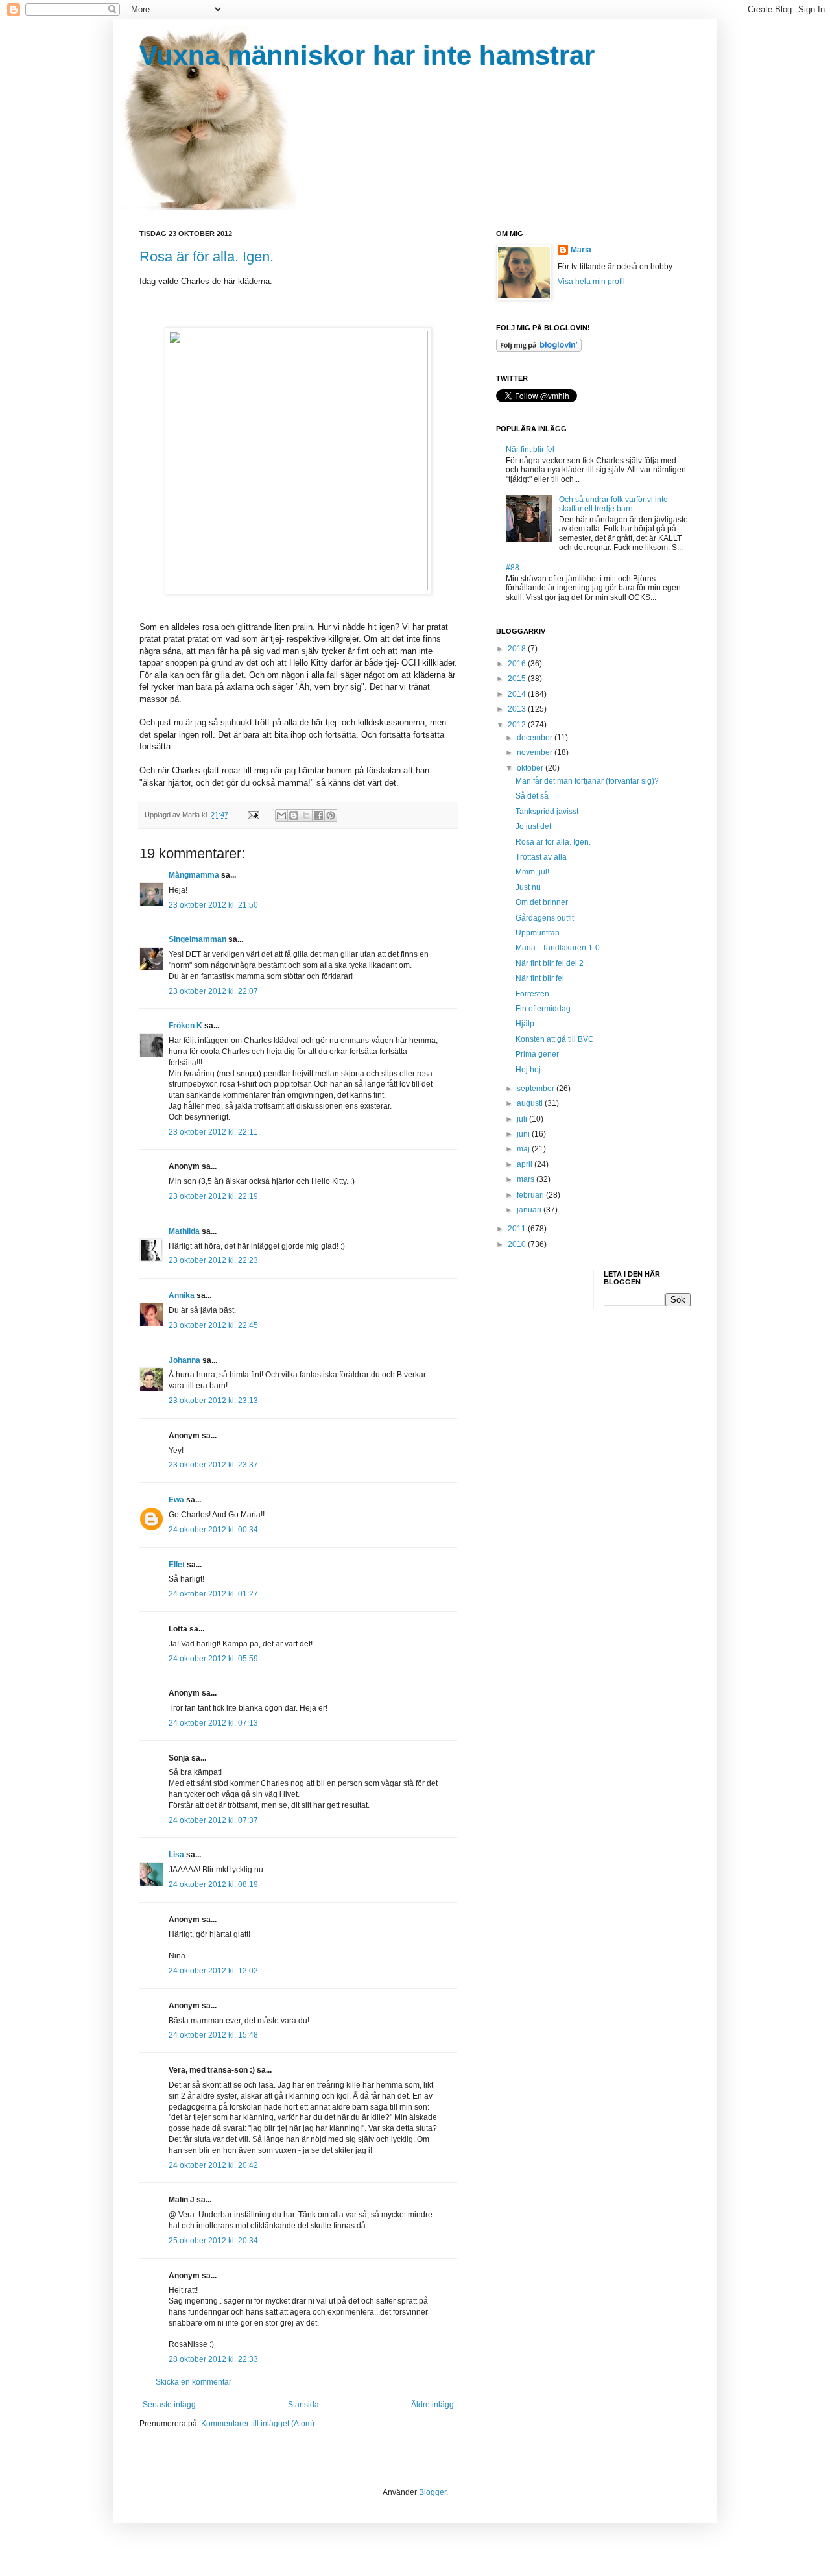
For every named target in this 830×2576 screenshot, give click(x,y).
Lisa (176, 1855)
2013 (518, 709)
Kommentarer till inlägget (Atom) (258, 2424)
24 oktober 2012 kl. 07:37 (213, 1820)
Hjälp (525, 1024)
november (536, 752)
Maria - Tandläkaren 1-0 (558, 948)
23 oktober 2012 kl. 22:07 (213, 991)
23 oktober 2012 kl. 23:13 (213, 1401)
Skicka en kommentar (194, 2382)
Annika (182, 1295)
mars (527, 1179)
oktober (531, 768)
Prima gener (537, 1054)
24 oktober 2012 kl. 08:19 (213, 1884)
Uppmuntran (538, 933)
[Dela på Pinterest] (331, 815)
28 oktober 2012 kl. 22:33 (213, 2359)
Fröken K (185, 1026)
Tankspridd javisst (547, 812)
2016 (518, 664)
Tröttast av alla (541, 857)
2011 (518, 1229)
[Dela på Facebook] (318, 815)
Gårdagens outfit (545, 918)
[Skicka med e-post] (281, 815)
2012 (518, 725)
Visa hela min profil (591, 282)
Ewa (176, 1500)
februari (531, 1195)
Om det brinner (542, 902)
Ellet (177, 1565)
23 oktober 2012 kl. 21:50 (213, 905)
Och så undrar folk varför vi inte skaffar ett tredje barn (613, 504)
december (536, 738)
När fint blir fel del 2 (550, 963)
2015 (518, 679)
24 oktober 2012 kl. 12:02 (213, 1971)
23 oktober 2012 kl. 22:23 (213, 1260)
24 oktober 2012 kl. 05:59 (213, 1659)
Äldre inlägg (433, 2405)
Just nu (528, 887)
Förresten (532, 994)
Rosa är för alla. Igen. (207, 257)
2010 (518, 1244)
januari (530, 1210)
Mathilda (184, 1231)
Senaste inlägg (169, 2405)
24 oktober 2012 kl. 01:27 (213, 1594)
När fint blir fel (530, 450)
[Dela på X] (306, 815)
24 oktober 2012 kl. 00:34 (213, 1530)
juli (523, 1119)
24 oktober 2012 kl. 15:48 (213, 2035)
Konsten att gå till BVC (555, 1039)
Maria (581, 250)
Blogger (433, 2492)
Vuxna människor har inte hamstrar (367, 55)
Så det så (532, 796)
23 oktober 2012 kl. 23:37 (213, 1465)
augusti (531, 1103)
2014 (518, 694)
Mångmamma (194, 875)
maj (524, 1149)
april (526, 1164)
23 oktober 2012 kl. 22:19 (213, 1196)
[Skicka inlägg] (253, 815)
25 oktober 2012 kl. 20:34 (213, 2241)
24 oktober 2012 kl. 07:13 (213, 1723)
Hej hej (528, 1070)
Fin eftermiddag (543, 1009)
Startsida (303, 2405)
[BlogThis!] (294, 815)
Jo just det (533, 826)
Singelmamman (197, 939)
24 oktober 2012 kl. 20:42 (213, 2165)
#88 (513, 568)
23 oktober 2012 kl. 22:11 (213, 1132)
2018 (518, 649)
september (537, 1089)
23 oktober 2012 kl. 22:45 (213, 1325)
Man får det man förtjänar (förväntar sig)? (587, 781)
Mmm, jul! (532, 872)
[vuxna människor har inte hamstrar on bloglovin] (539, 349)
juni (524, 1134)
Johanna (184, 1360)
